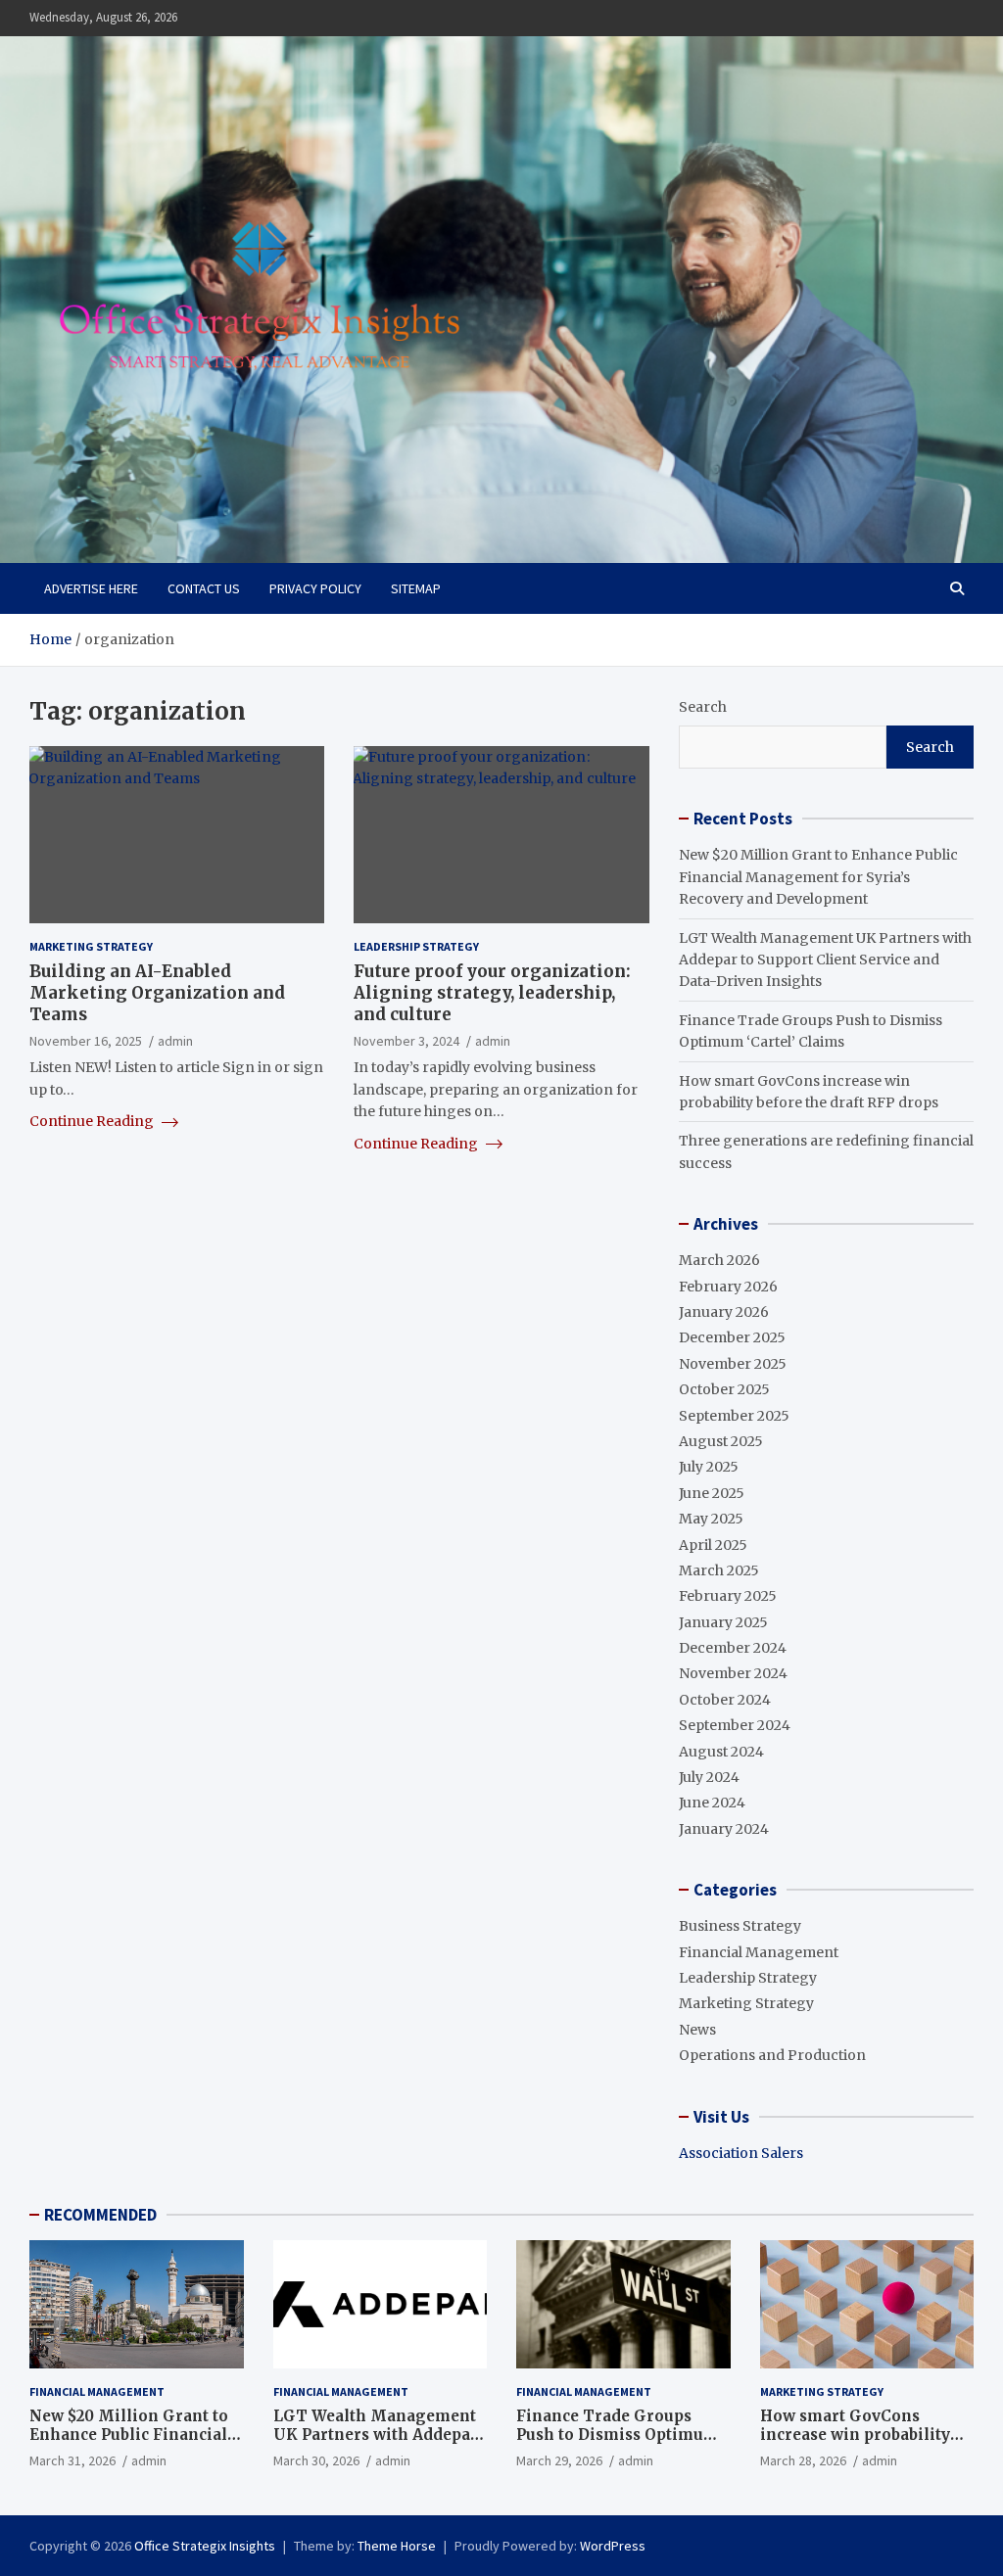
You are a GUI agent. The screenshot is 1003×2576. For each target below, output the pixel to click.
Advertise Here (91, 588)
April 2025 (713, 1545)
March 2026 (719, 1260)
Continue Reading (93, 1121)
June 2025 (712, 1493)
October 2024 (725, 1700)
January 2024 (724, 1829)
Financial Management (759, 1952)
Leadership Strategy (416, 946)
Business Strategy (740, 1926)
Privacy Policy (315, 588)
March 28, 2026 (803, 2460)
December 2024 (733, 1648)
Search (703, 707)
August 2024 (721, 1752)
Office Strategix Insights (205, 2546)
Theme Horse (397, 2546)
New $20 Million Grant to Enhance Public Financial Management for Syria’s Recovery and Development (818, 877)
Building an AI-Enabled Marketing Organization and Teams (157, 993)
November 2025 (733, 1364)
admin (175, 1041)
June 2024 (712, 1803)
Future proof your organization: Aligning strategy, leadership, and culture (492, 993)
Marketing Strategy (91, 946)
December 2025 (732, 1337)
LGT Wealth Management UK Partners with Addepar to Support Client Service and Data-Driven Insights (825, 960)
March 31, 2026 (72, 2460)
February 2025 (728, 1596)
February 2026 (728, 1287)
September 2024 (735, 1725)
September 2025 (734, 1416)
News (697, 2030)
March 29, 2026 (559, 2460)
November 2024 (733, 1673)
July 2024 (709, 1777)
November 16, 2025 (86, 1041)
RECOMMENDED (100, 2215)
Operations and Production (772, 2055)
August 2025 (721, 1441)
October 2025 (724, 1389)
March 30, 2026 (316, 2460)
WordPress (613, 2546)
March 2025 (719, 1570)
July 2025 (709, 1467)
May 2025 (711, 1519)
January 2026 (724, 1312)
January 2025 (723, 1622)
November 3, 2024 (406, 1041)
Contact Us (204, 588)
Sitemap (416, 588)
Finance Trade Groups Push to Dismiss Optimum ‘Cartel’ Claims (618, 2435)
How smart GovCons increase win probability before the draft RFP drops (863, 2435)
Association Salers (741, 2153)
